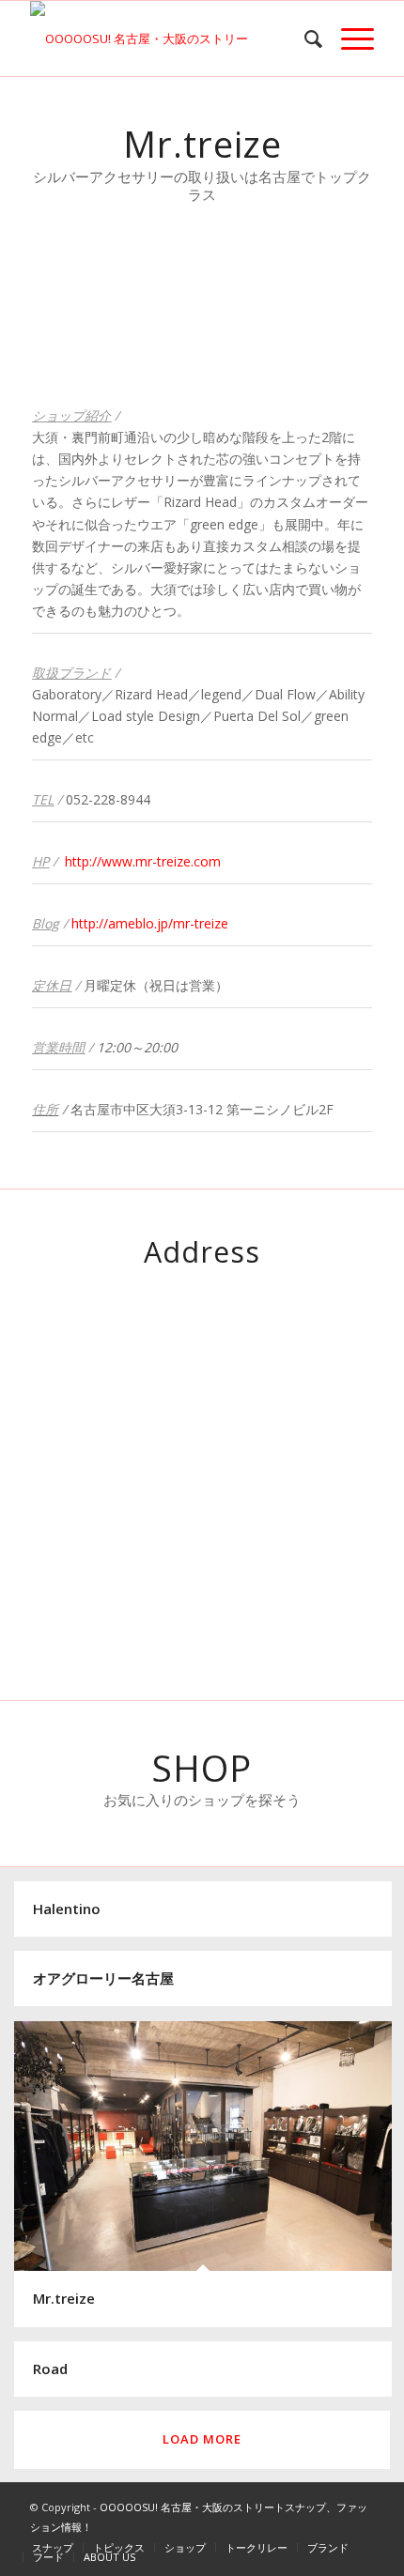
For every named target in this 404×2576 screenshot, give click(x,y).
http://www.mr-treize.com (143, 861)
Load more (202, 2439)
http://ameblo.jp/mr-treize (150, 923)
